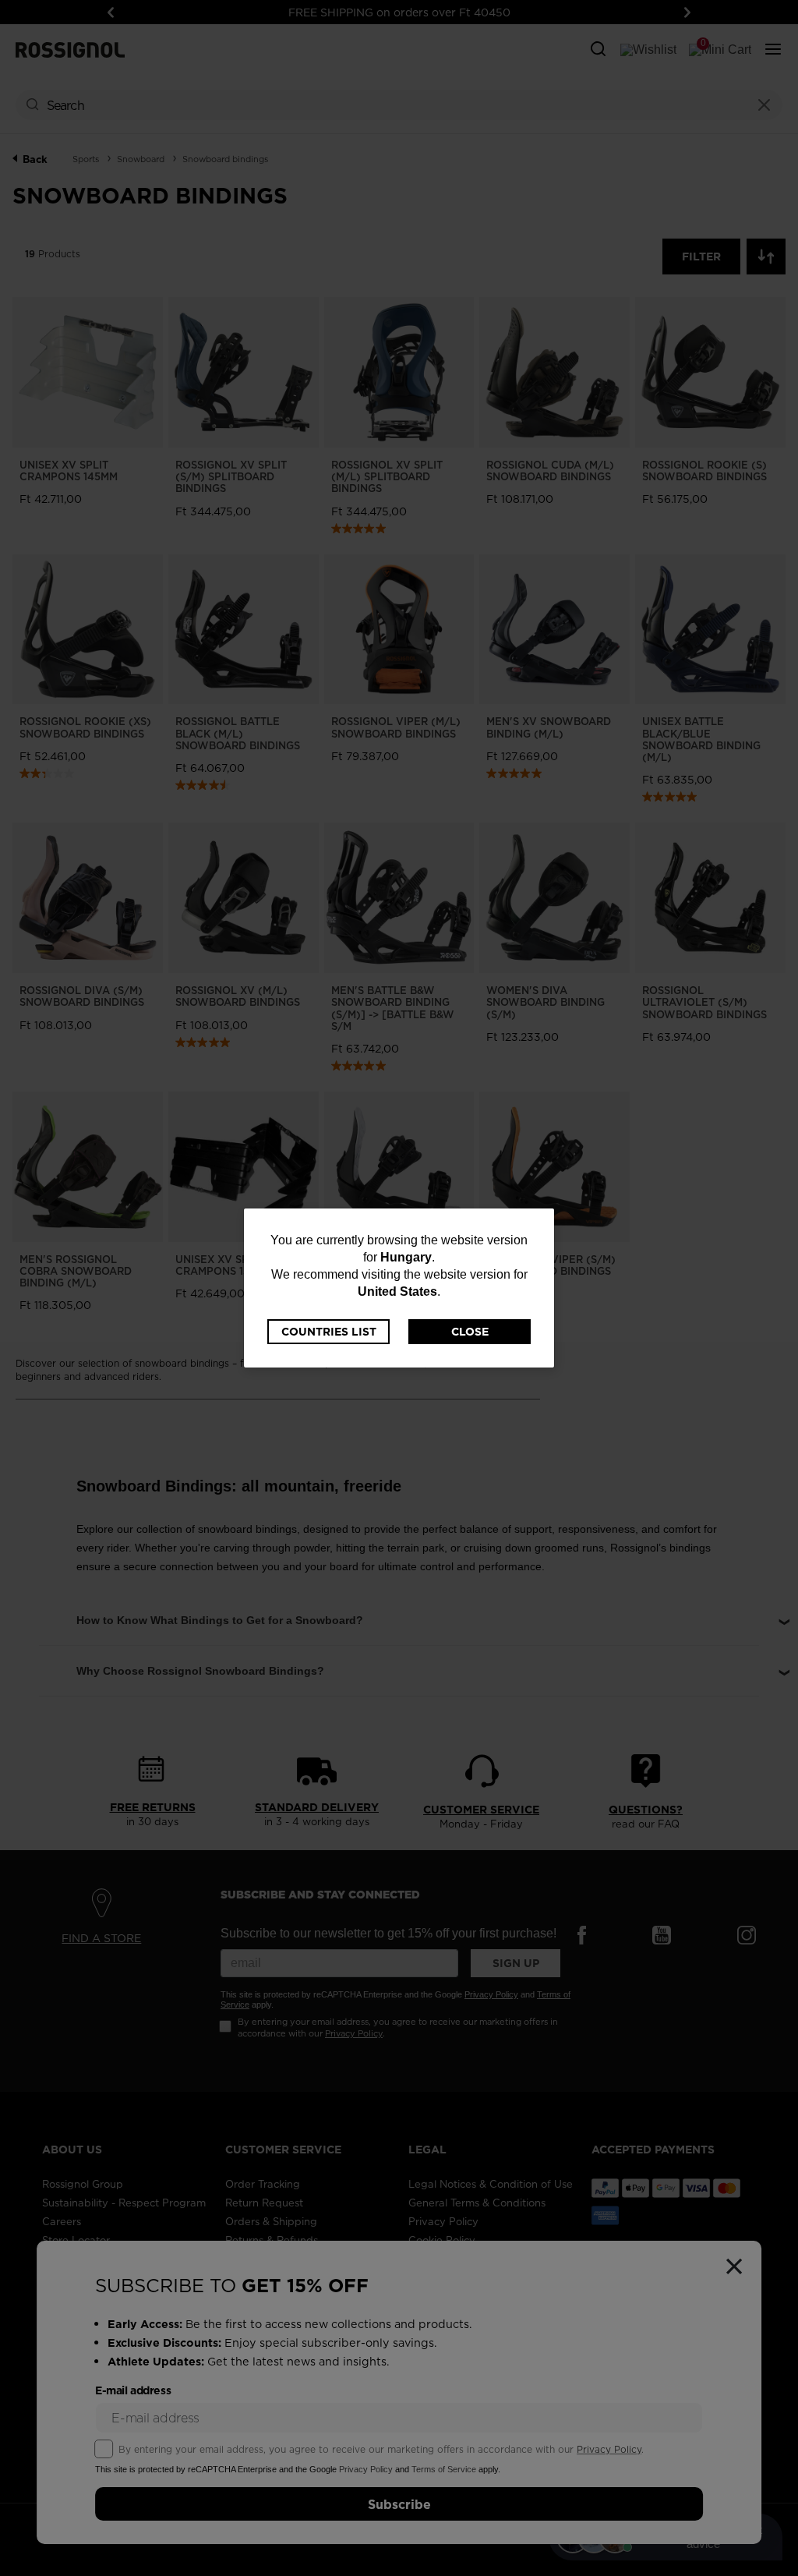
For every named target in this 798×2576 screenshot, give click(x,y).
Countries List (329, 1332)
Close (470, 1332)
